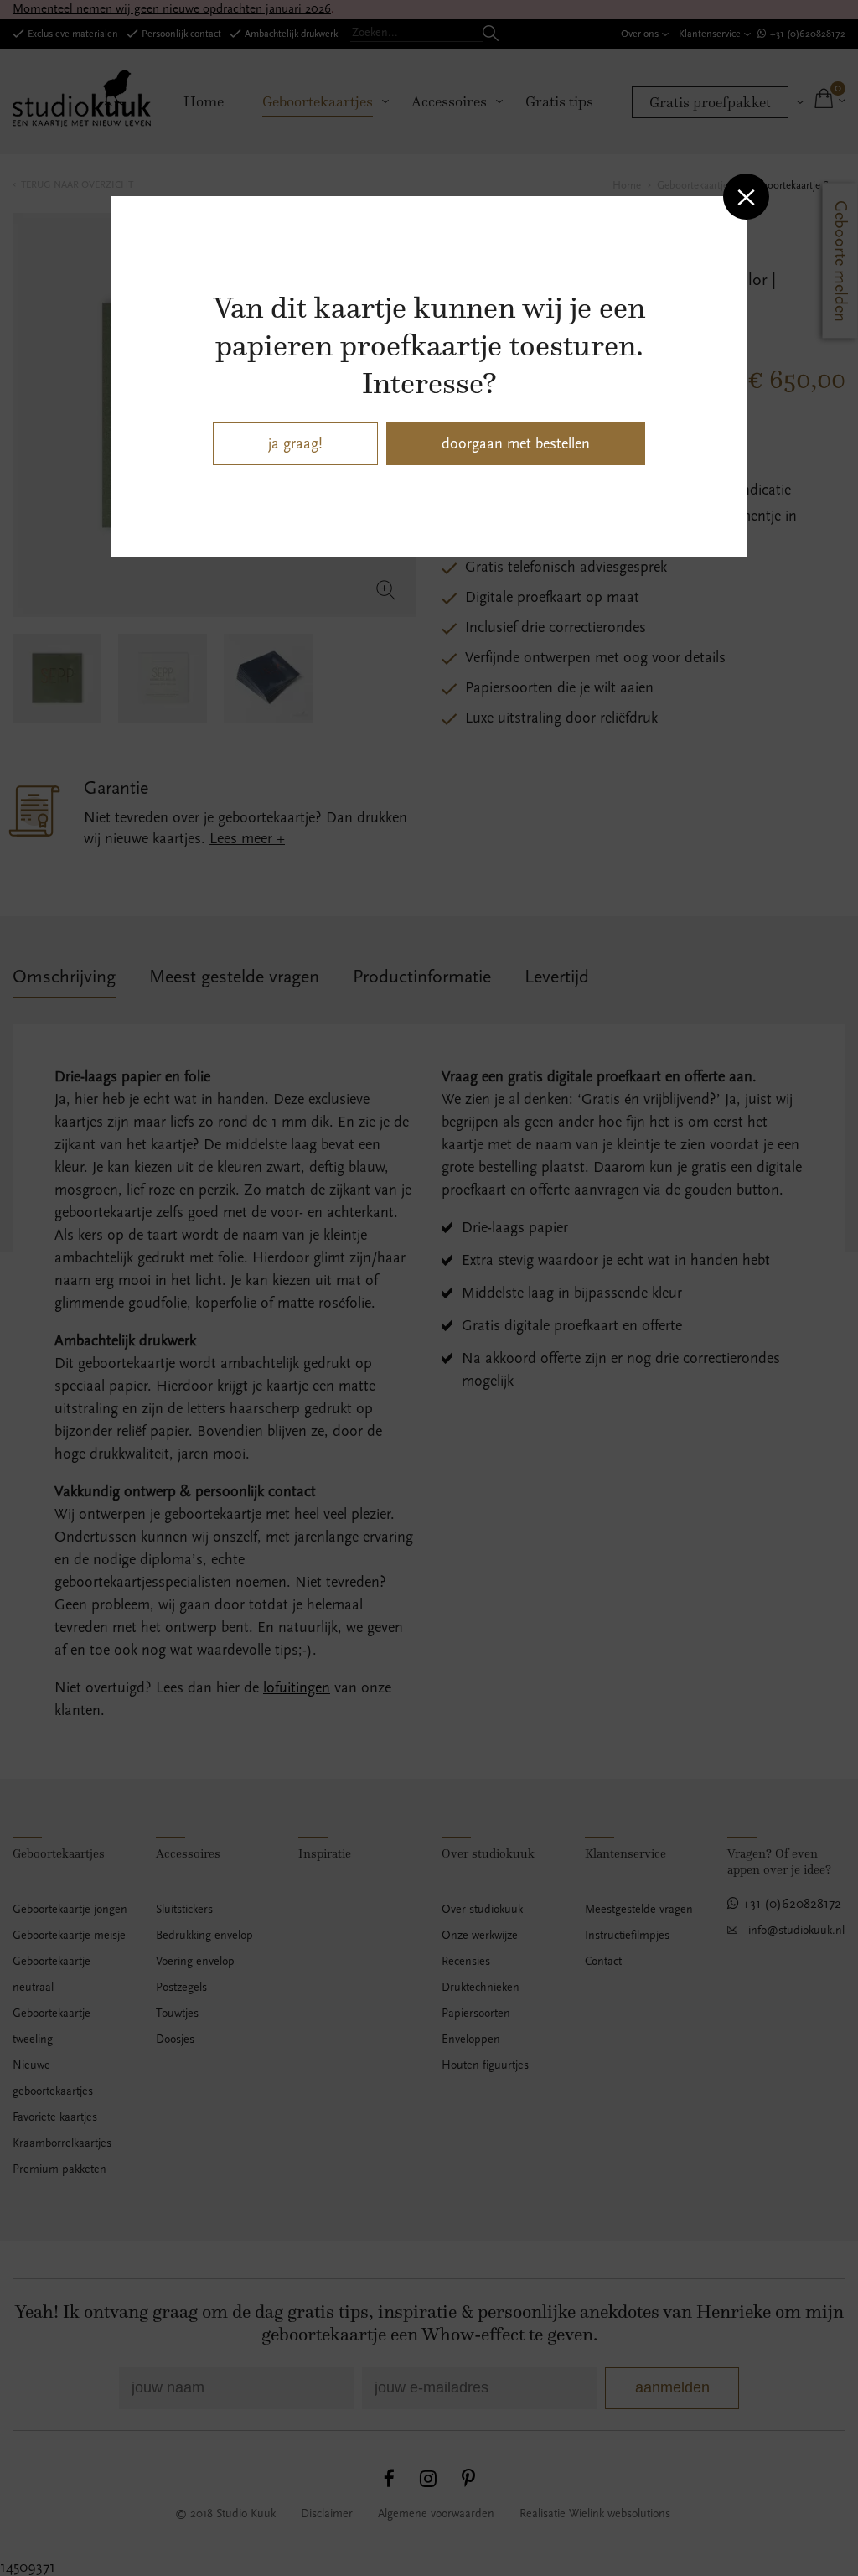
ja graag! (295, 444)
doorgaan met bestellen (516, 444)
